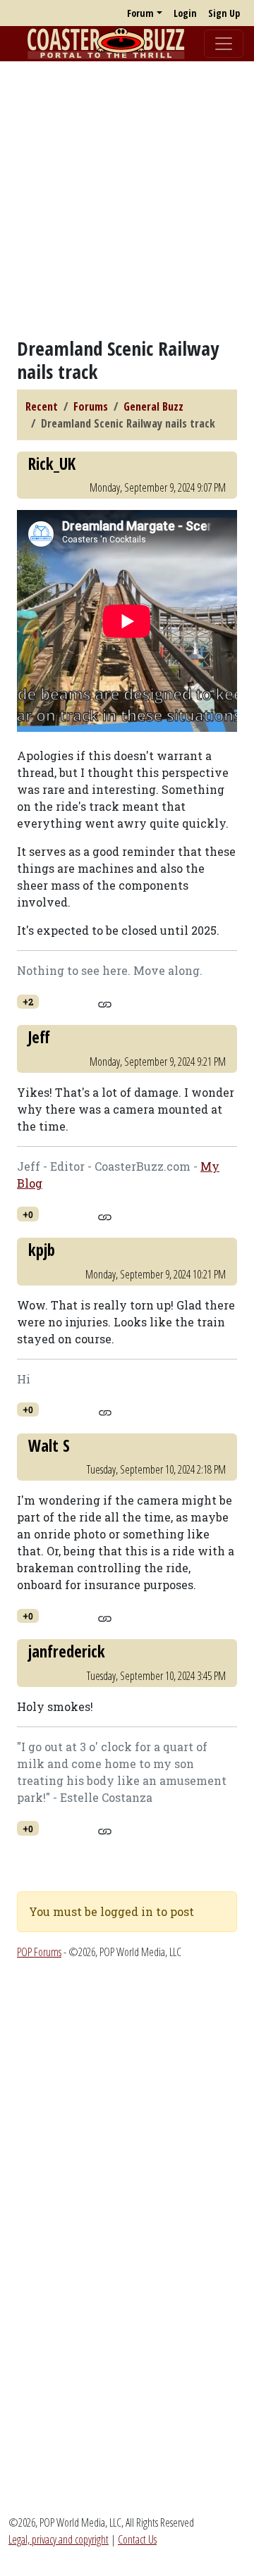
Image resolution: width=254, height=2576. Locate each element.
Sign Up (224, 13)
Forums (91, 406)
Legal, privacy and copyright (59, 2539)
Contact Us (137, 2539)
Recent (42, 406)
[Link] (105, 1002)
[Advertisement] (127, 199)
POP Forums (39, 1952)
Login (185, 13)
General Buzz (153, 406)
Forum (140, 13)
